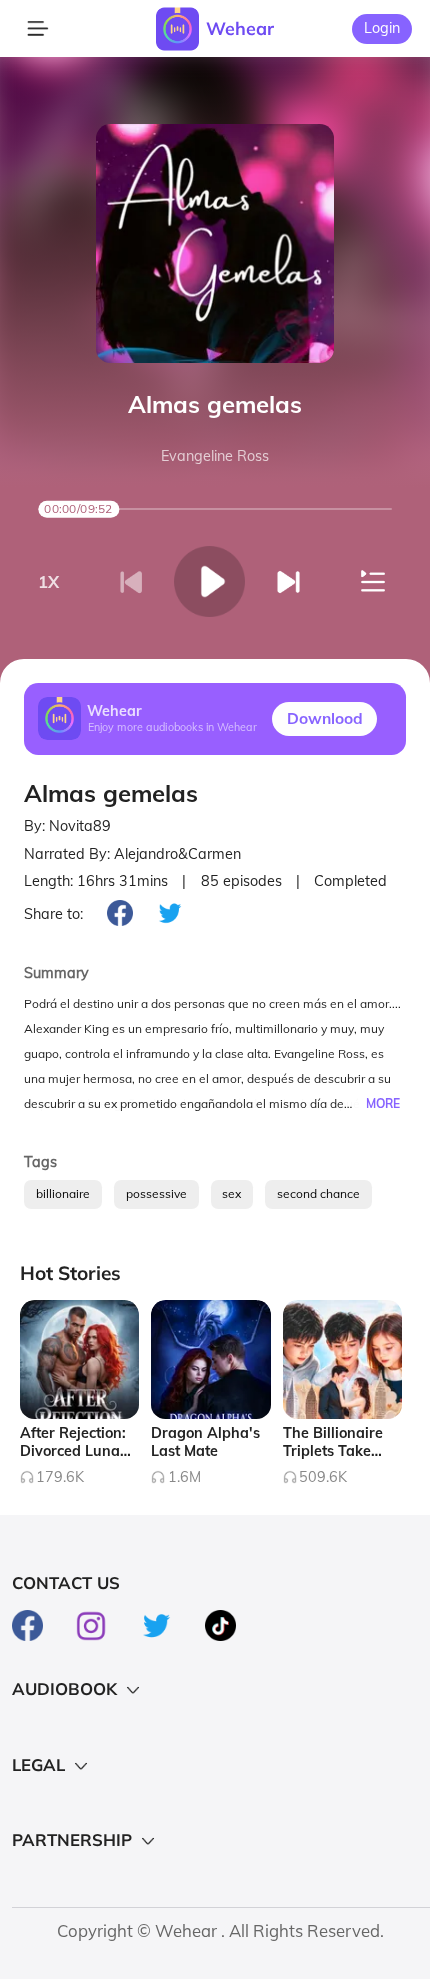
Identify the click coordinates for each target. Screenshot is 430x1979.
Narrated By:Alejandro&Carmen (132, 854)
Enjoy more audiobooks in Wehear (172, 728)
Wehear (240, 28)
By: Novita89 (67, 826)
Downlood (325, 718)
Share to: (53, 914)
